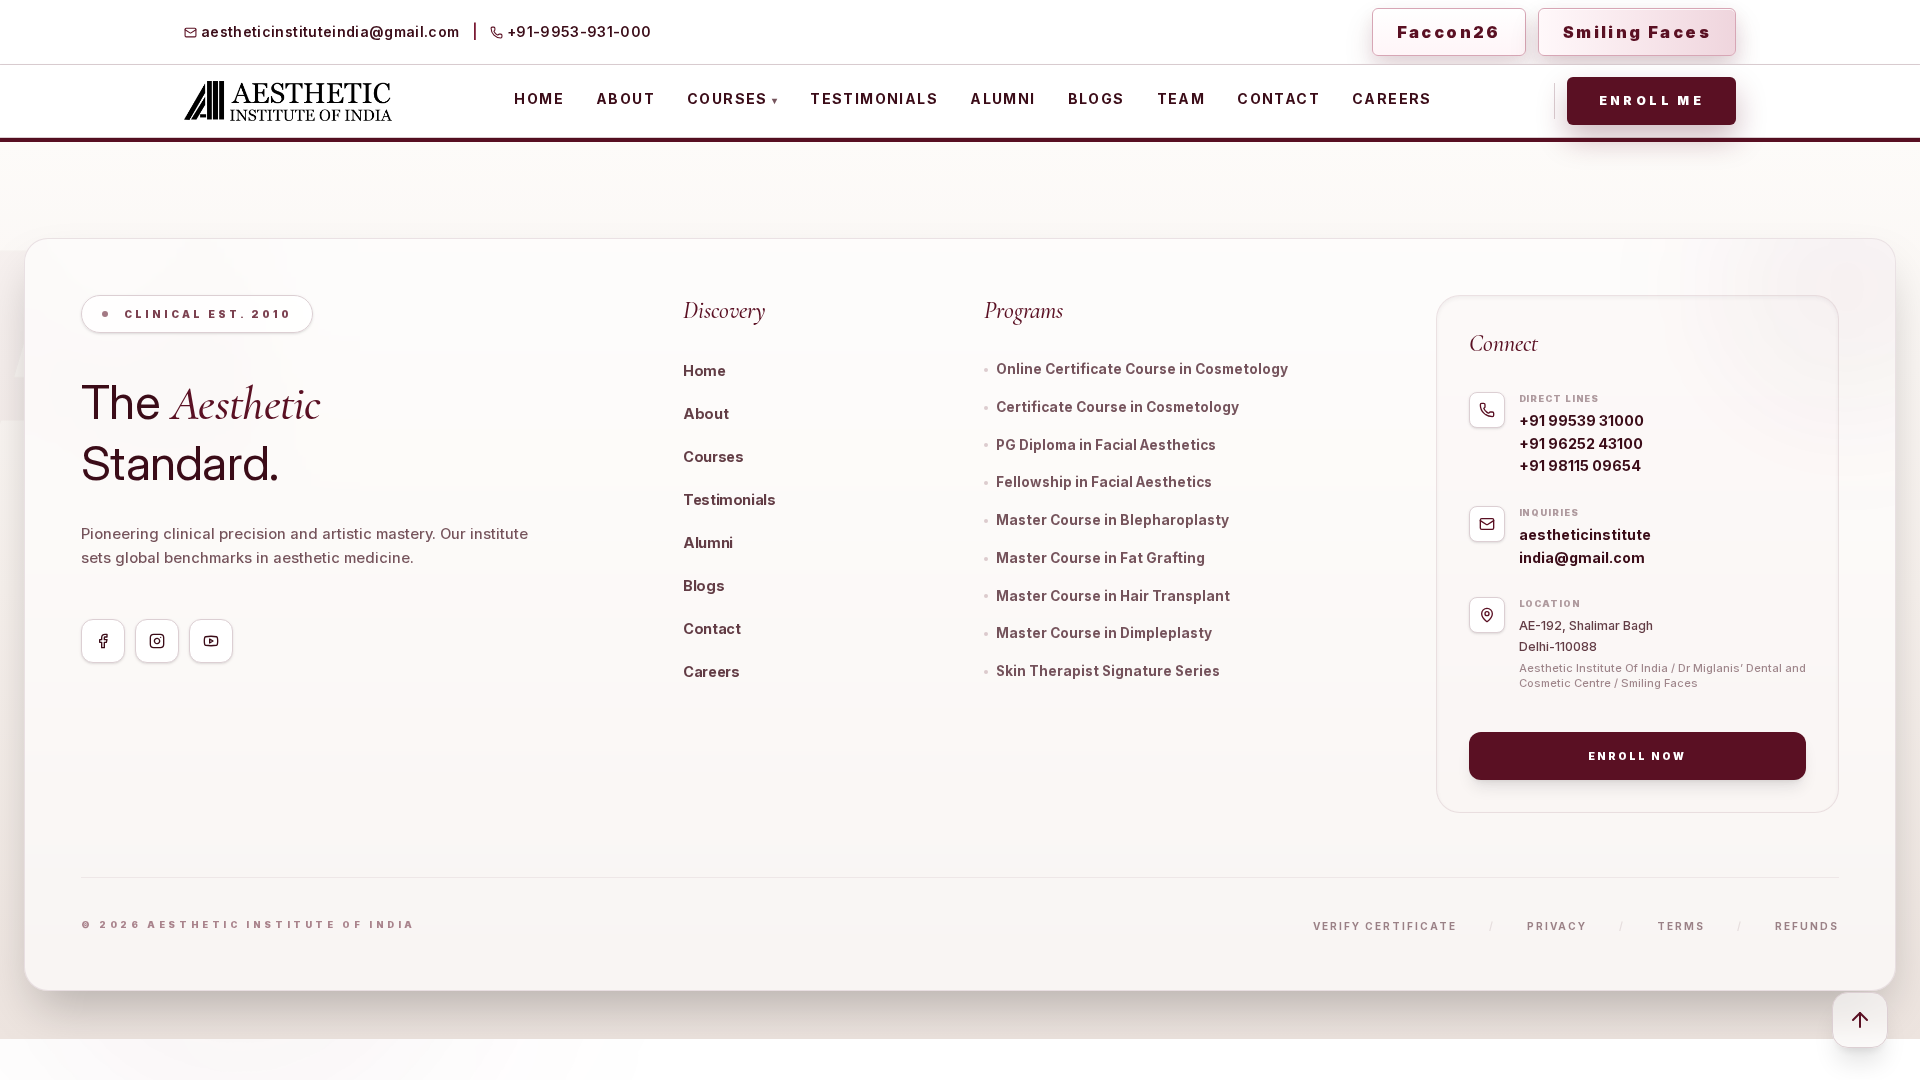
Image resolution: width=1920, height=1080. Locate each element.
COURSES (732, 98)
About (705, 413)
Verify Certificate (1385, 926)
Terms (1681, 926)
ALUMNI (1002, 98)
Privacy (1557, 926)
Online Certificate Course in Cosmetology (1142, 369)
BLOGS (1096, 98)
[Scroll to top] (1860, 1020)
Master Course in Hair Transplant (1113, 596)
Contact (711, 628)
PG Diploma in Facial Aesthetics (1106, 445)
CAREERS (1392, 98)
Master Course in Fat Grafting (1100, 558)
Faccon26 (1449, 32)
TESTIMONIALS (874, 98)
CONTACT (1278, 98)
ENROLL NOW (1637, 756)
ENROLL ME (1651, 100)
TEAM (1181, 98)
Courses (713, 456)
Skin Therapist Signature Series (1108, 671)
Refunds (1807, 926)
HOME (539, 98)
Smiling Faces (1637, 32)
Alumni (708, 542)
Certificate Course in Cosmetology (1117, 407)
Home (704, 370)
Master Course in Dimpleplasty (1104, 633)
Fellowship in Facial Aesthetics (1104, 482)
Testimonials (729, 499)
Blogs (703, 585)
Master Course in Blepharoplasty (1112, 520)
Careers (711, 671)
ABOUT (625, 98)
